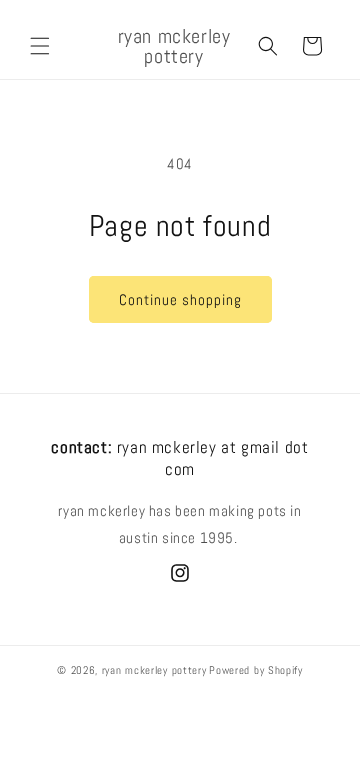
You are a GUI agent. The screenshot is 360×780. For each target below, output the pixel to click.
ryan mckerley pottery (154, 670)
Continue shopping (180, 299)
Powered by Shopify (256, 670)
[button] (40, 46)
